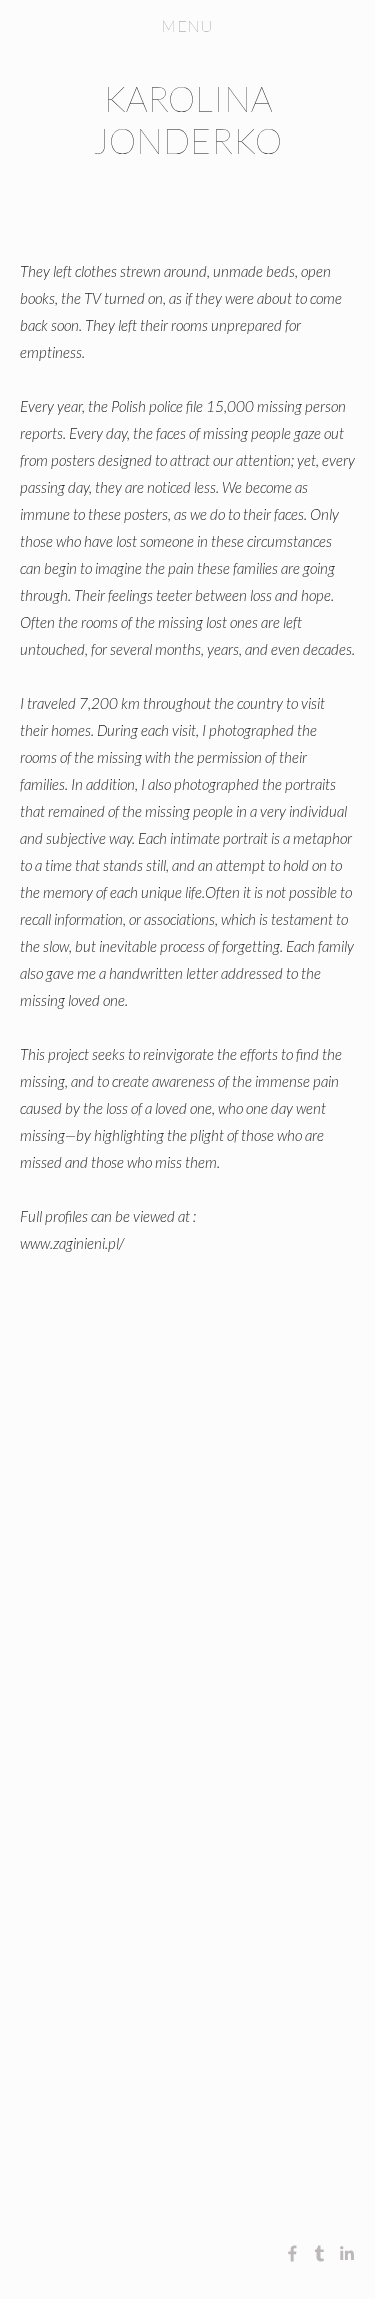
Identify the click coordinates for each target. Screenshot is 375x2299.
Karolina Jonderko (187, 119)
